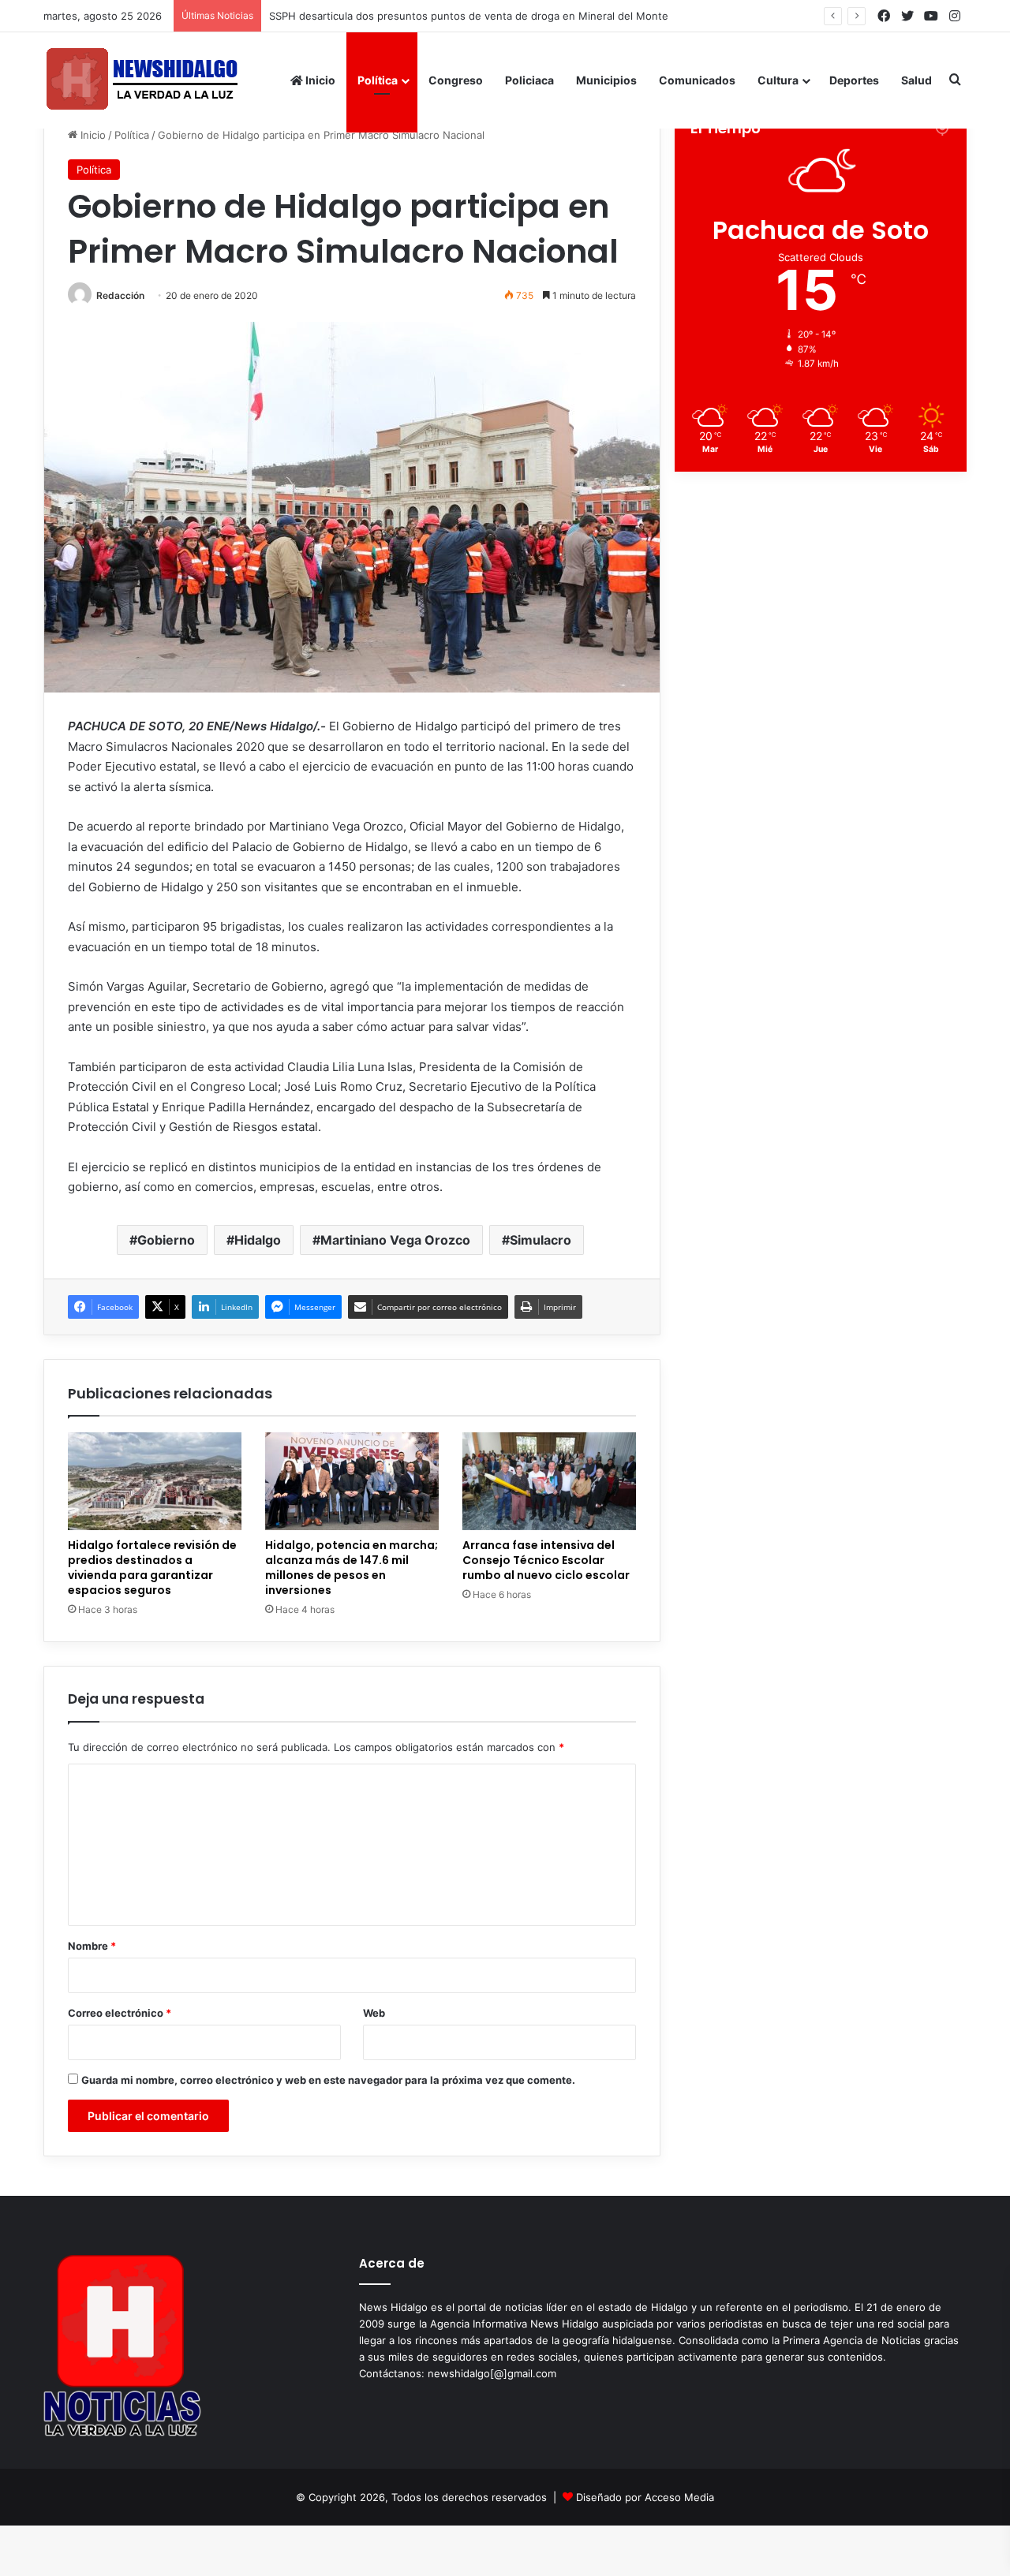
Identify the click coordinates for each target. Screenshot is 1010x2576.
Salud (916, 80)
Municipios (606, 80)
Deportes (854, 80)
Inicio (319, 80)
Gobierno (166, 1240)
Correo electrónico (120, 2013)
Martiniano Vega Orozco (395, 1240)
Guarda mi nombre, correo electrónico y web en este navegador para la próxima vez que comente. (328, 2080)
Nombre (92, 1946)
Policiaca (529, 80)
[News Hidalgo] (142, 80)
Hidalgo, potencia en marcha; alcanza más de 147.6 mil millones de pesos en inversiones (352, 1568)
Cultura (778, 80)
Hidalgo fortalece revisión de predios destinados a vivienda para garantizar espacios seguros (501, 16)
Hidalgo (258, 1240)
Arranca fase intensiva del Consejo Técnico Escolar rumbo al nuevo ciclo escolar (546, 1560)
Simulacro (541, 1240)
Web (374, 2013)
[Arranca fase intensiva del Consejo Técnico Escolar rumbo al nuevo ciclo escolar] (549, 1481)
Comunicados (697, 80)
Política (378, 80)
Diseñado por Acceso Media (645, 2497)
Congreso (456, 80)
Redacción (120, 295)
